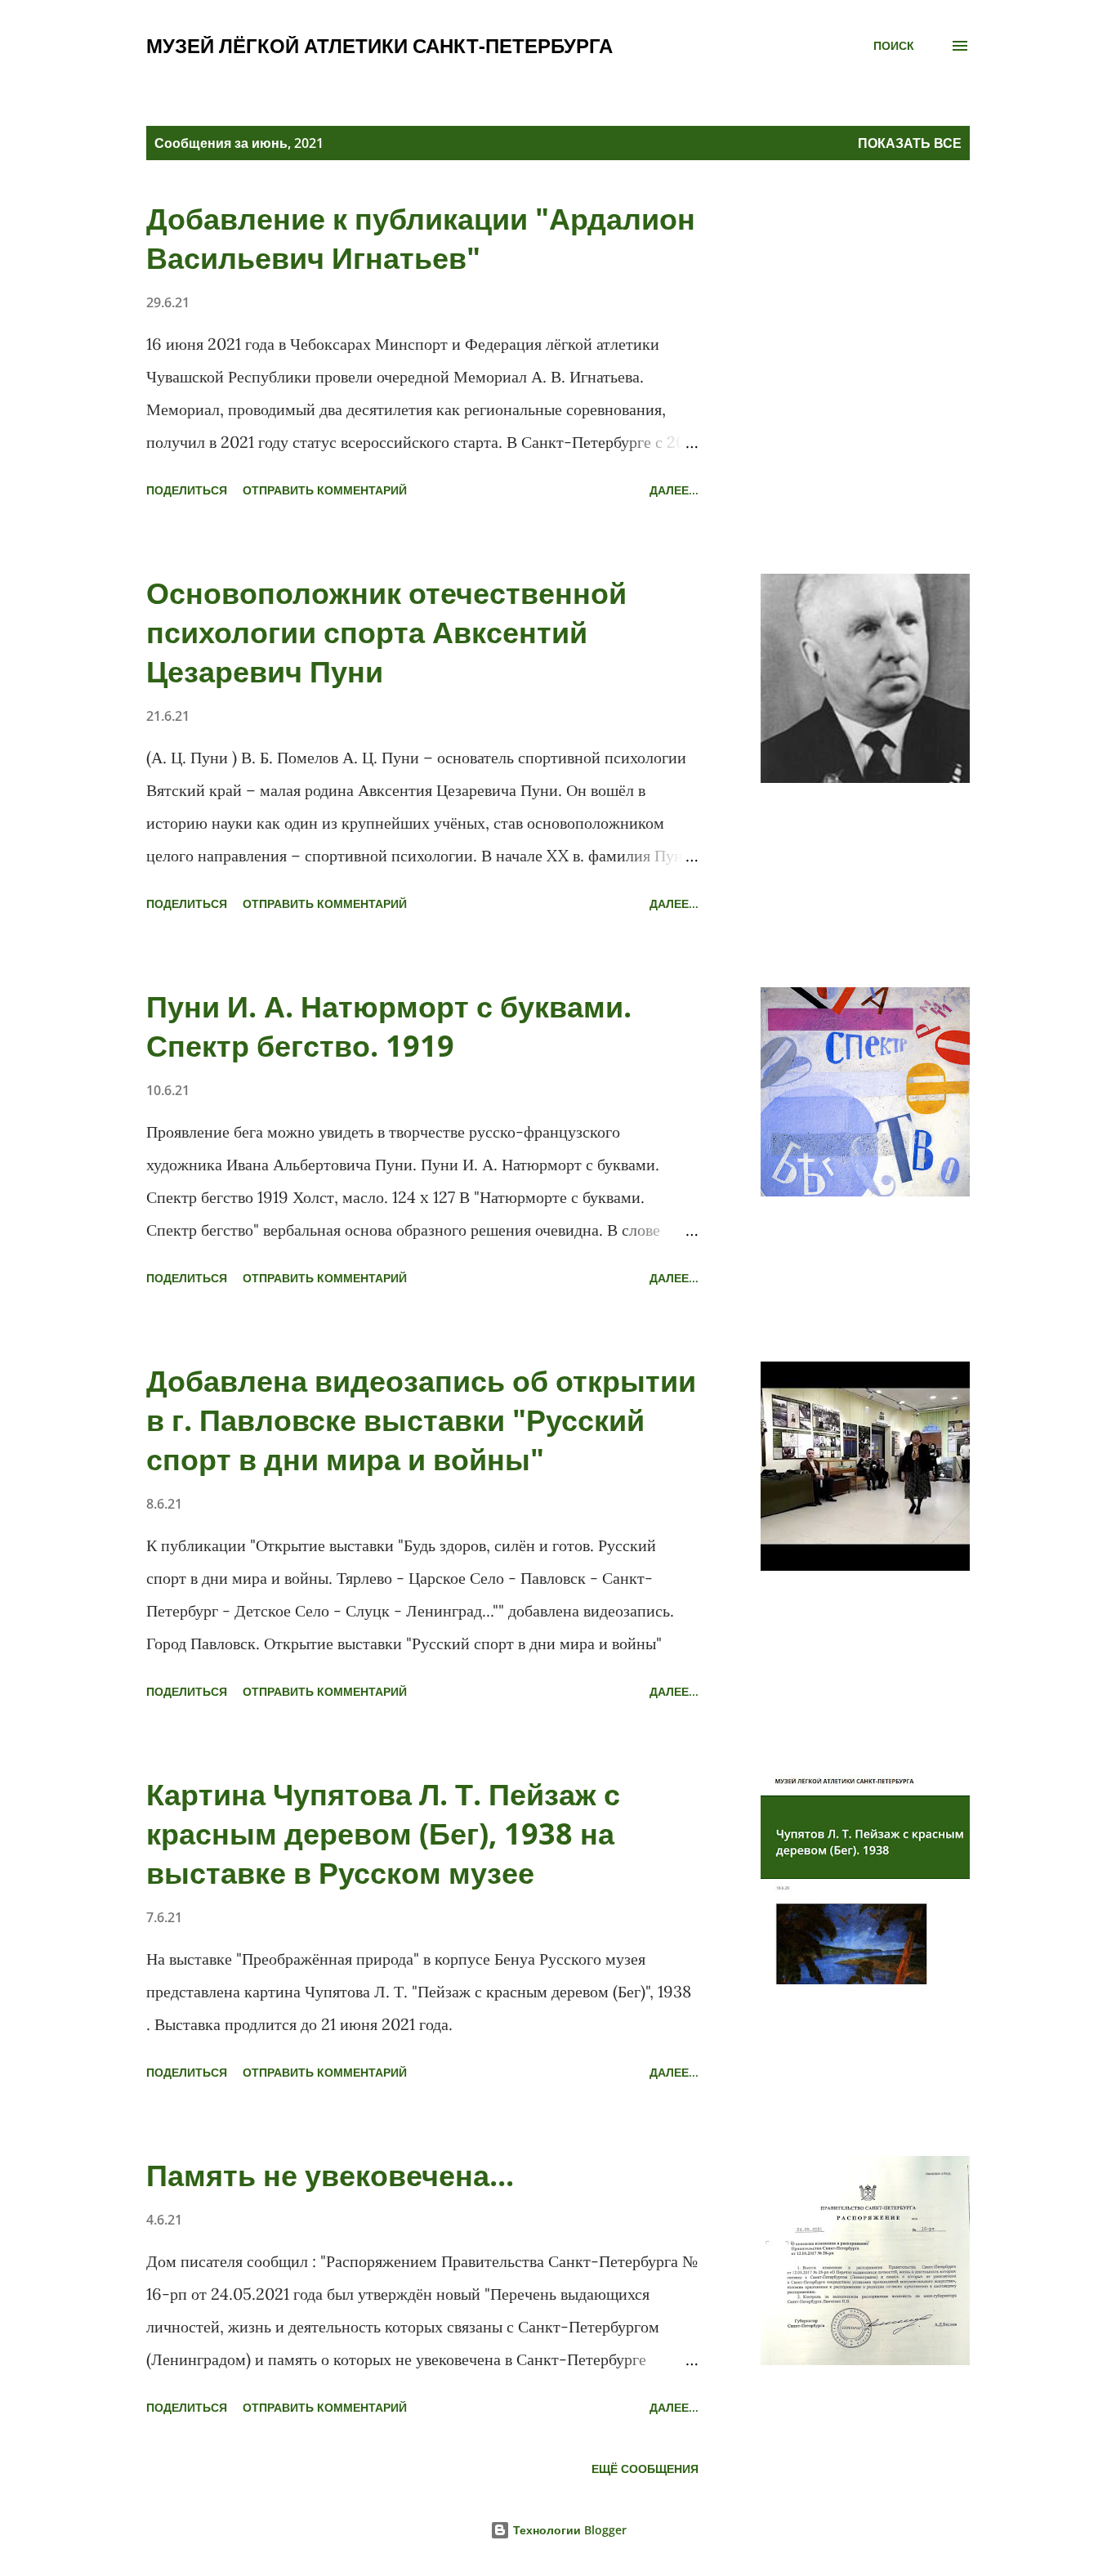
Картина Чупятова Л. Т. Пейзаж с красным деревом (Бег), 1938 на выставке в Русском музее (383, 1834)
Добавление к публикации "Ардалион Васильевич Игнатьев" (421, 238)
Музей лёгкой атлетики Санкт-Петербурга (379, 45)
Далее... (674, 490)
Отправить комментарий (325, 490)
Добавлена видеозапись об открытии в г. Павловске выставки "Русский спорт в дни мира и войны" (421, 1420)
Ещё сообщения (645, 2469)
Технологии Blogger (568, 2530)
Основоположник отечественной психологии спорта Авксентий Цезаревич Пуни (386, 632)
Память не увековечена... (330, 2175)
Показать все (910, 143)
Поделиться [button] (187, 490)
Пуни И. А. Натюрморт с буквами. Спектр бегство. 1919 (389, 1026)
